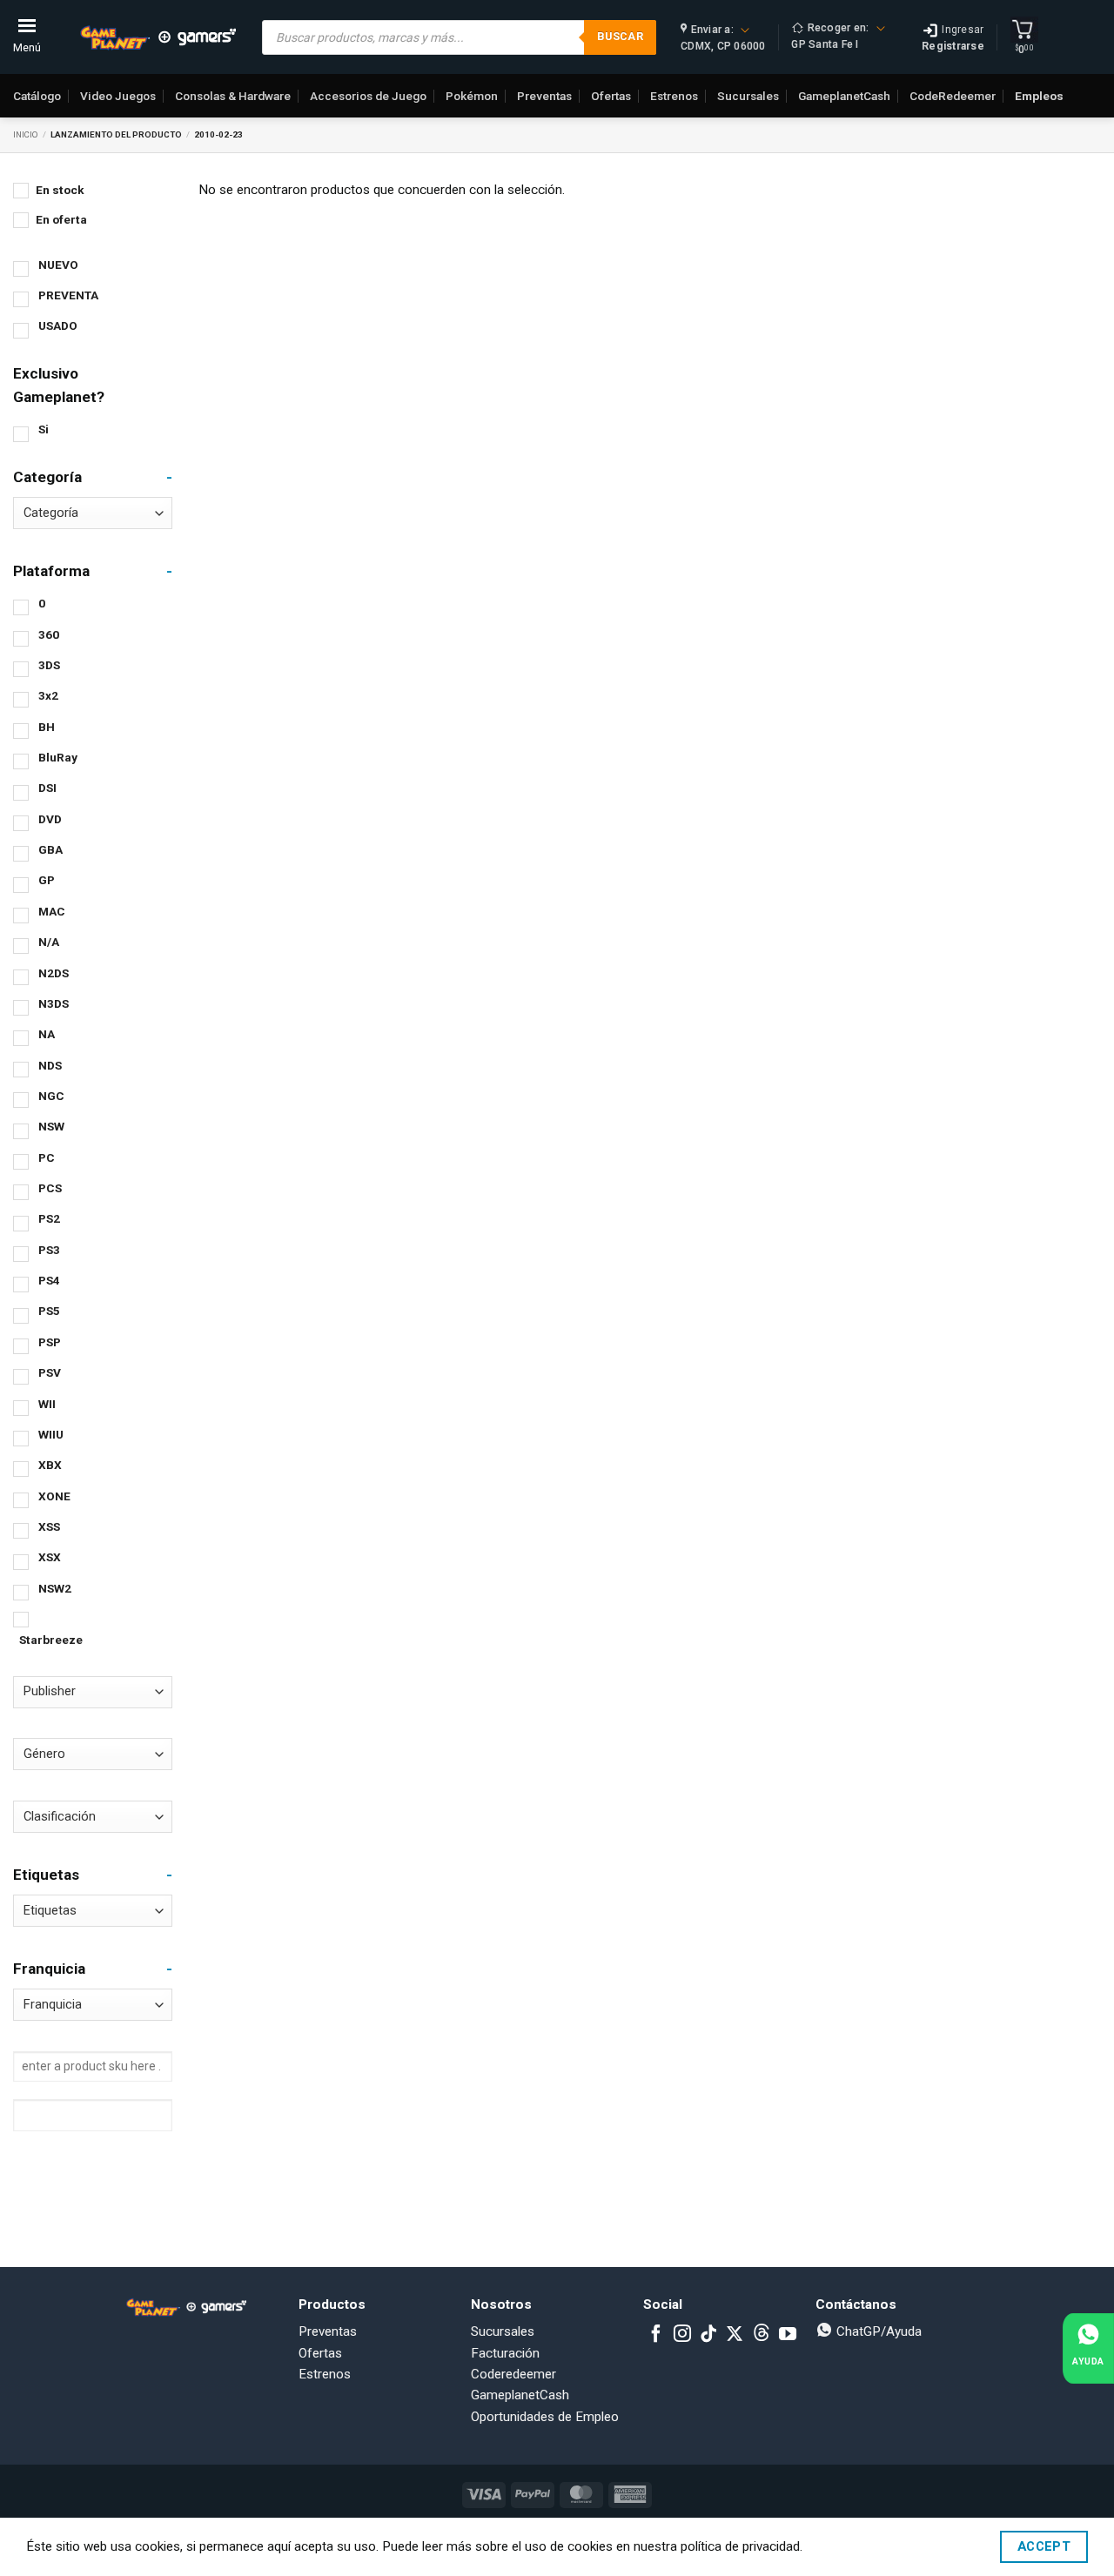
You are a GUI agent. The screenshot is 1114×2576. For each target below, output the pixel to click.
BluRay (58, 757)
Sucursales (748, 96)
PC (47, 1157)
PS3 (49, 1250)
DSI (47, 788)
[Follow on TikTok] (708, 2335)
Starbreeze (51, 1640)
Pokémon (472, 96)
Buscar (620, 36)
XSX (50, 1557)
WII (47, 1404)
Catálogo (37, 96)
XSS (49, 1526)
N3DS (54, 1003)
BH (47, 727)
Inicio (26, 134)
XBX (50, 1465)
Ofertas (611, 96)
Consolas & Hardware (233, 96)
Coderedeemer (513, 2374)
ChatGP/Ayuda (877, 2331)
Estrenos (674, 96)
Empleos (1039, 96)
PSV (50, 1372)
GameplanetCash (844, 96)
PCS (50, 1188)
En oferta (61, 219)
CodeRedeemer (953, 96)
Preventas (544, 96)
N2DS (54, 973)
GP (47, 880)
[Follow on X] (735, 2335)
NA (47, 1034)
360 (49, 634)
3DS (49, 665)
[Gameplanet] (158, 37)
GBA (50, 849)
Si (44, 429)
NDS (50, 1065)
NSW (51, 1126)
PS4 (49, 1280)
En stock (60, 190)
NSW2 (55, 1588)
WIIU (51, 1434)
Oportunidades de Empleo (545, 2417)
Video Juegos (118, 96)
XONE (54, 1496)
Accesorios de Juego (368, 96)
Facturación (505, 2353)
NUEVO (58, 265)
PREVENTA (68, 295)
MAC (52, 911)
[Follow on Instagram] (682, 2335)
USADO (58, 325)
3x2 (48, 695)
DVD (50, 819)
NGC (51, 1096)
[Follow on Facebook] (656, 2335)
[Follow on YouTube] (788, 2335)
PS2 (49, 1218)
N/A (49, 942)
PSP (50, 1342)
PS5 (49, 1311)
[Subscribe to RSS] (762, 2335)
